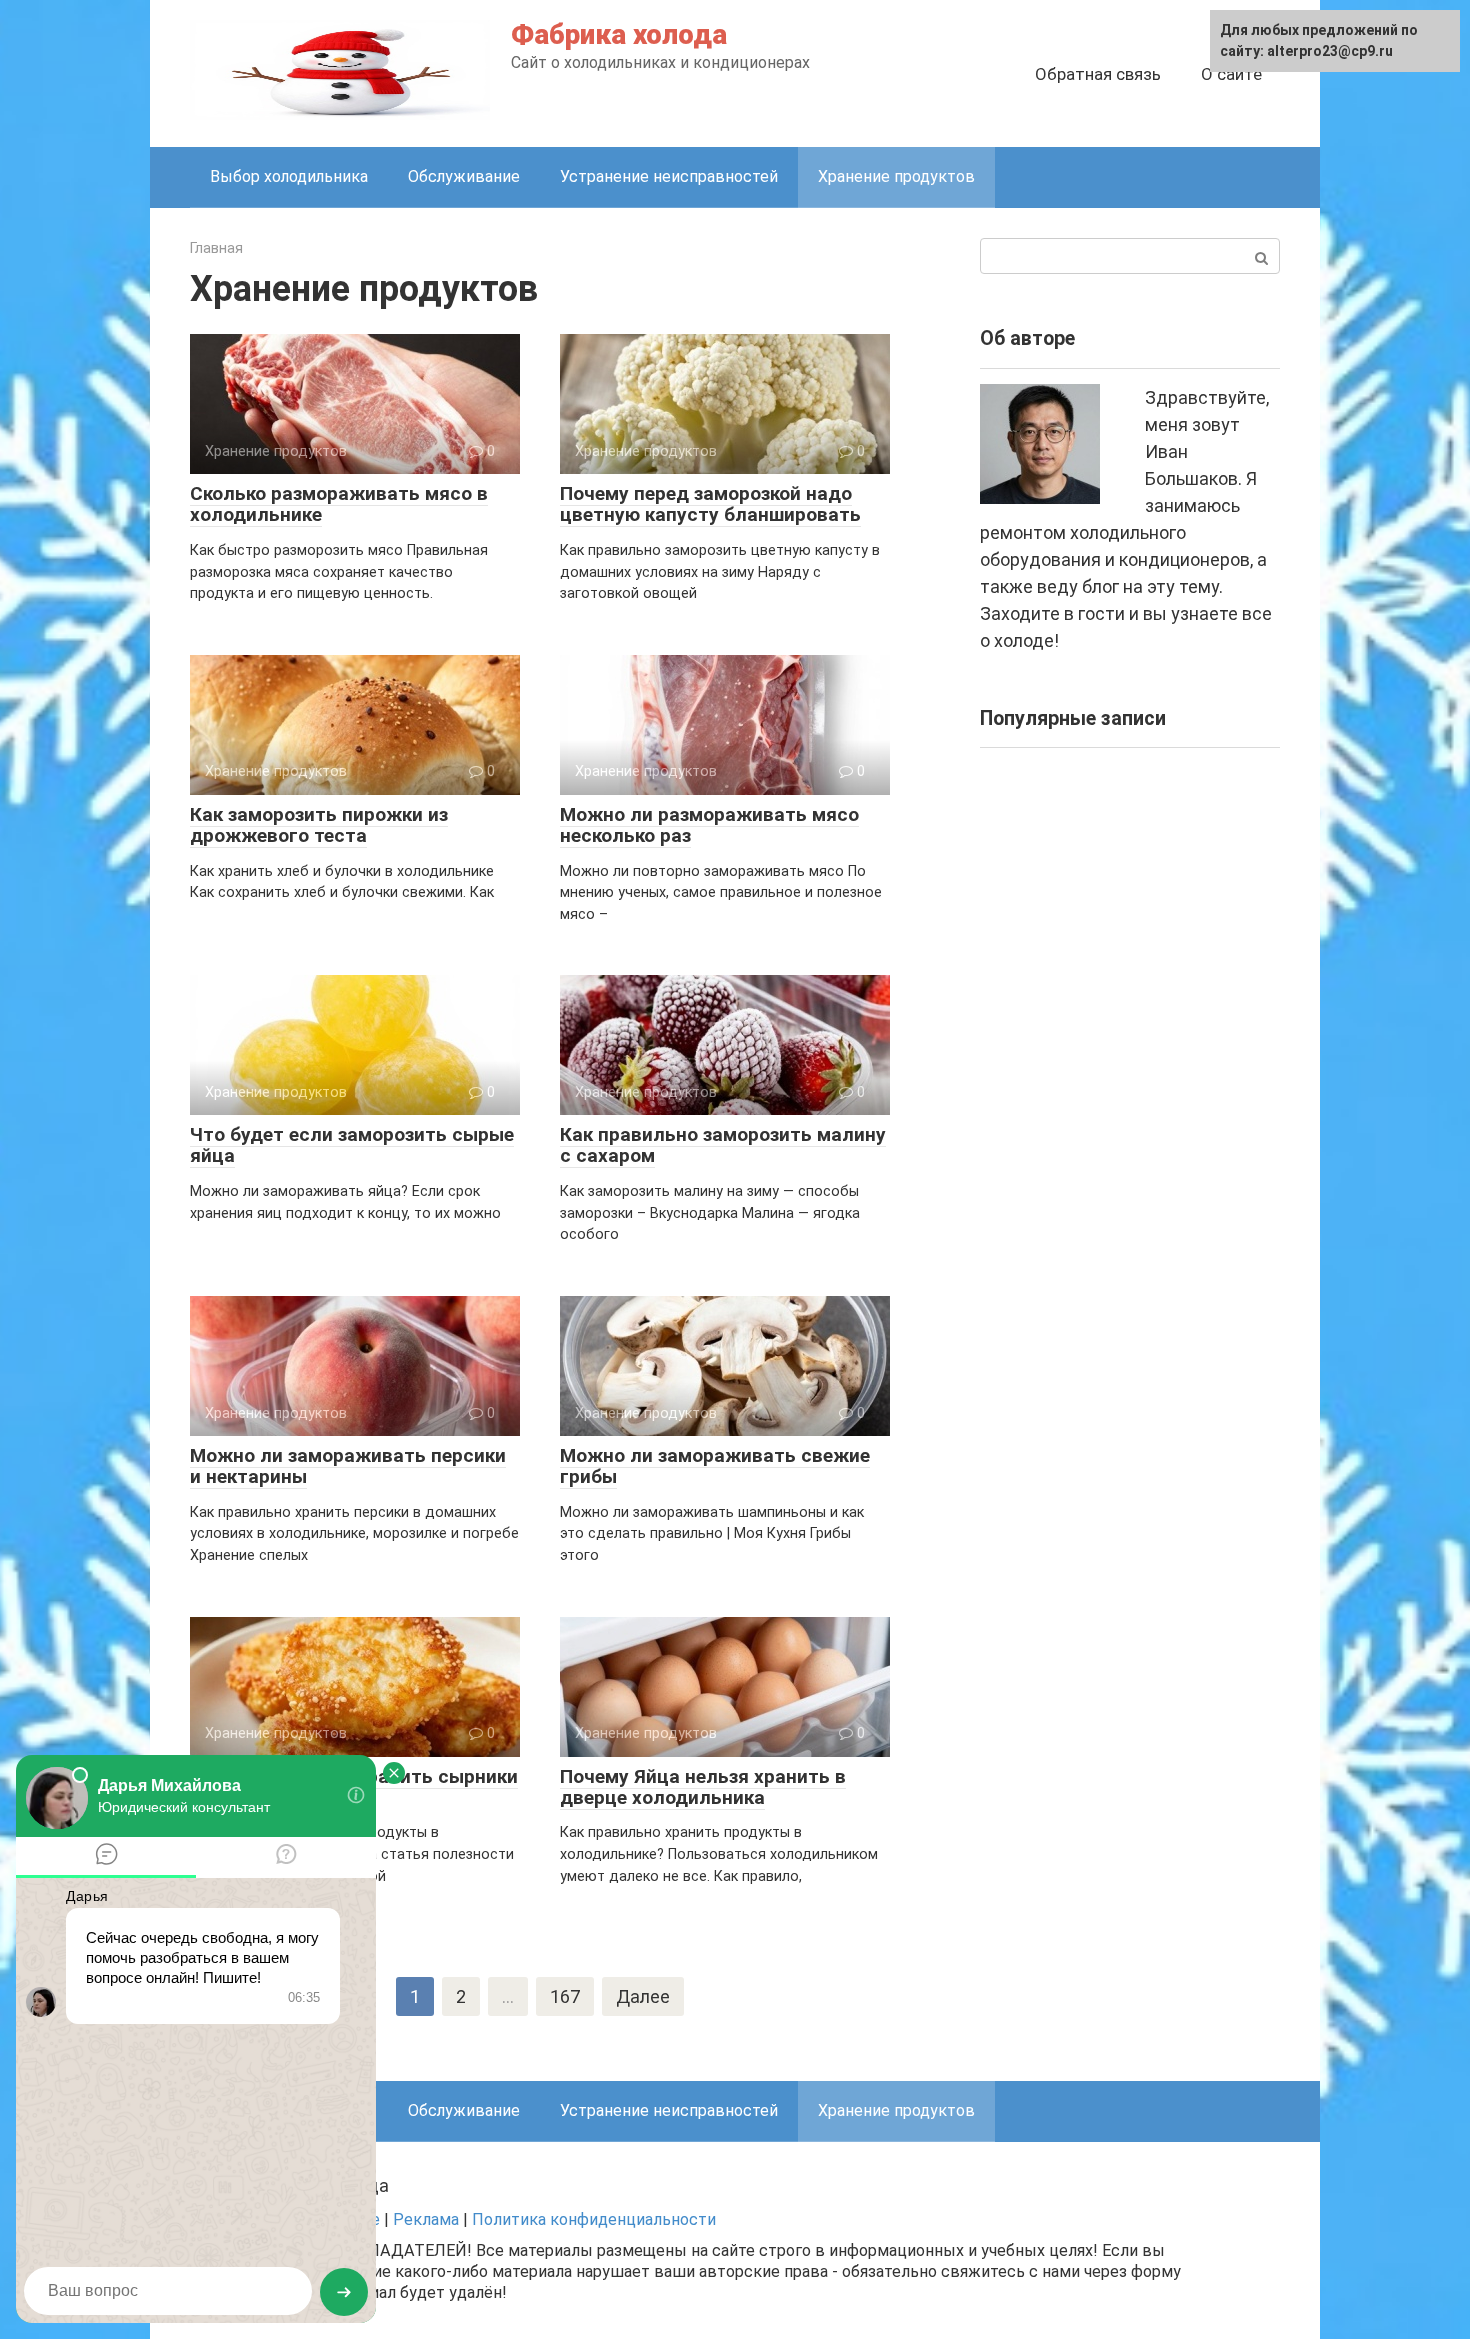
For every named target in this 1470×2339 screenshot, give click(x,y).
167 (565, 1996)
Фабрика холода (619, 34)
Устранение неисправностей (669, 176)
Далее (643, 1996)
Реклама (426, 2219)
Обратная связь (1098, 74)
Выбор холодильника (289, 176)
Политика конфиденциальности (594, 2219)
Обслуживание (464, 176)
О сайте (1231, 74)
